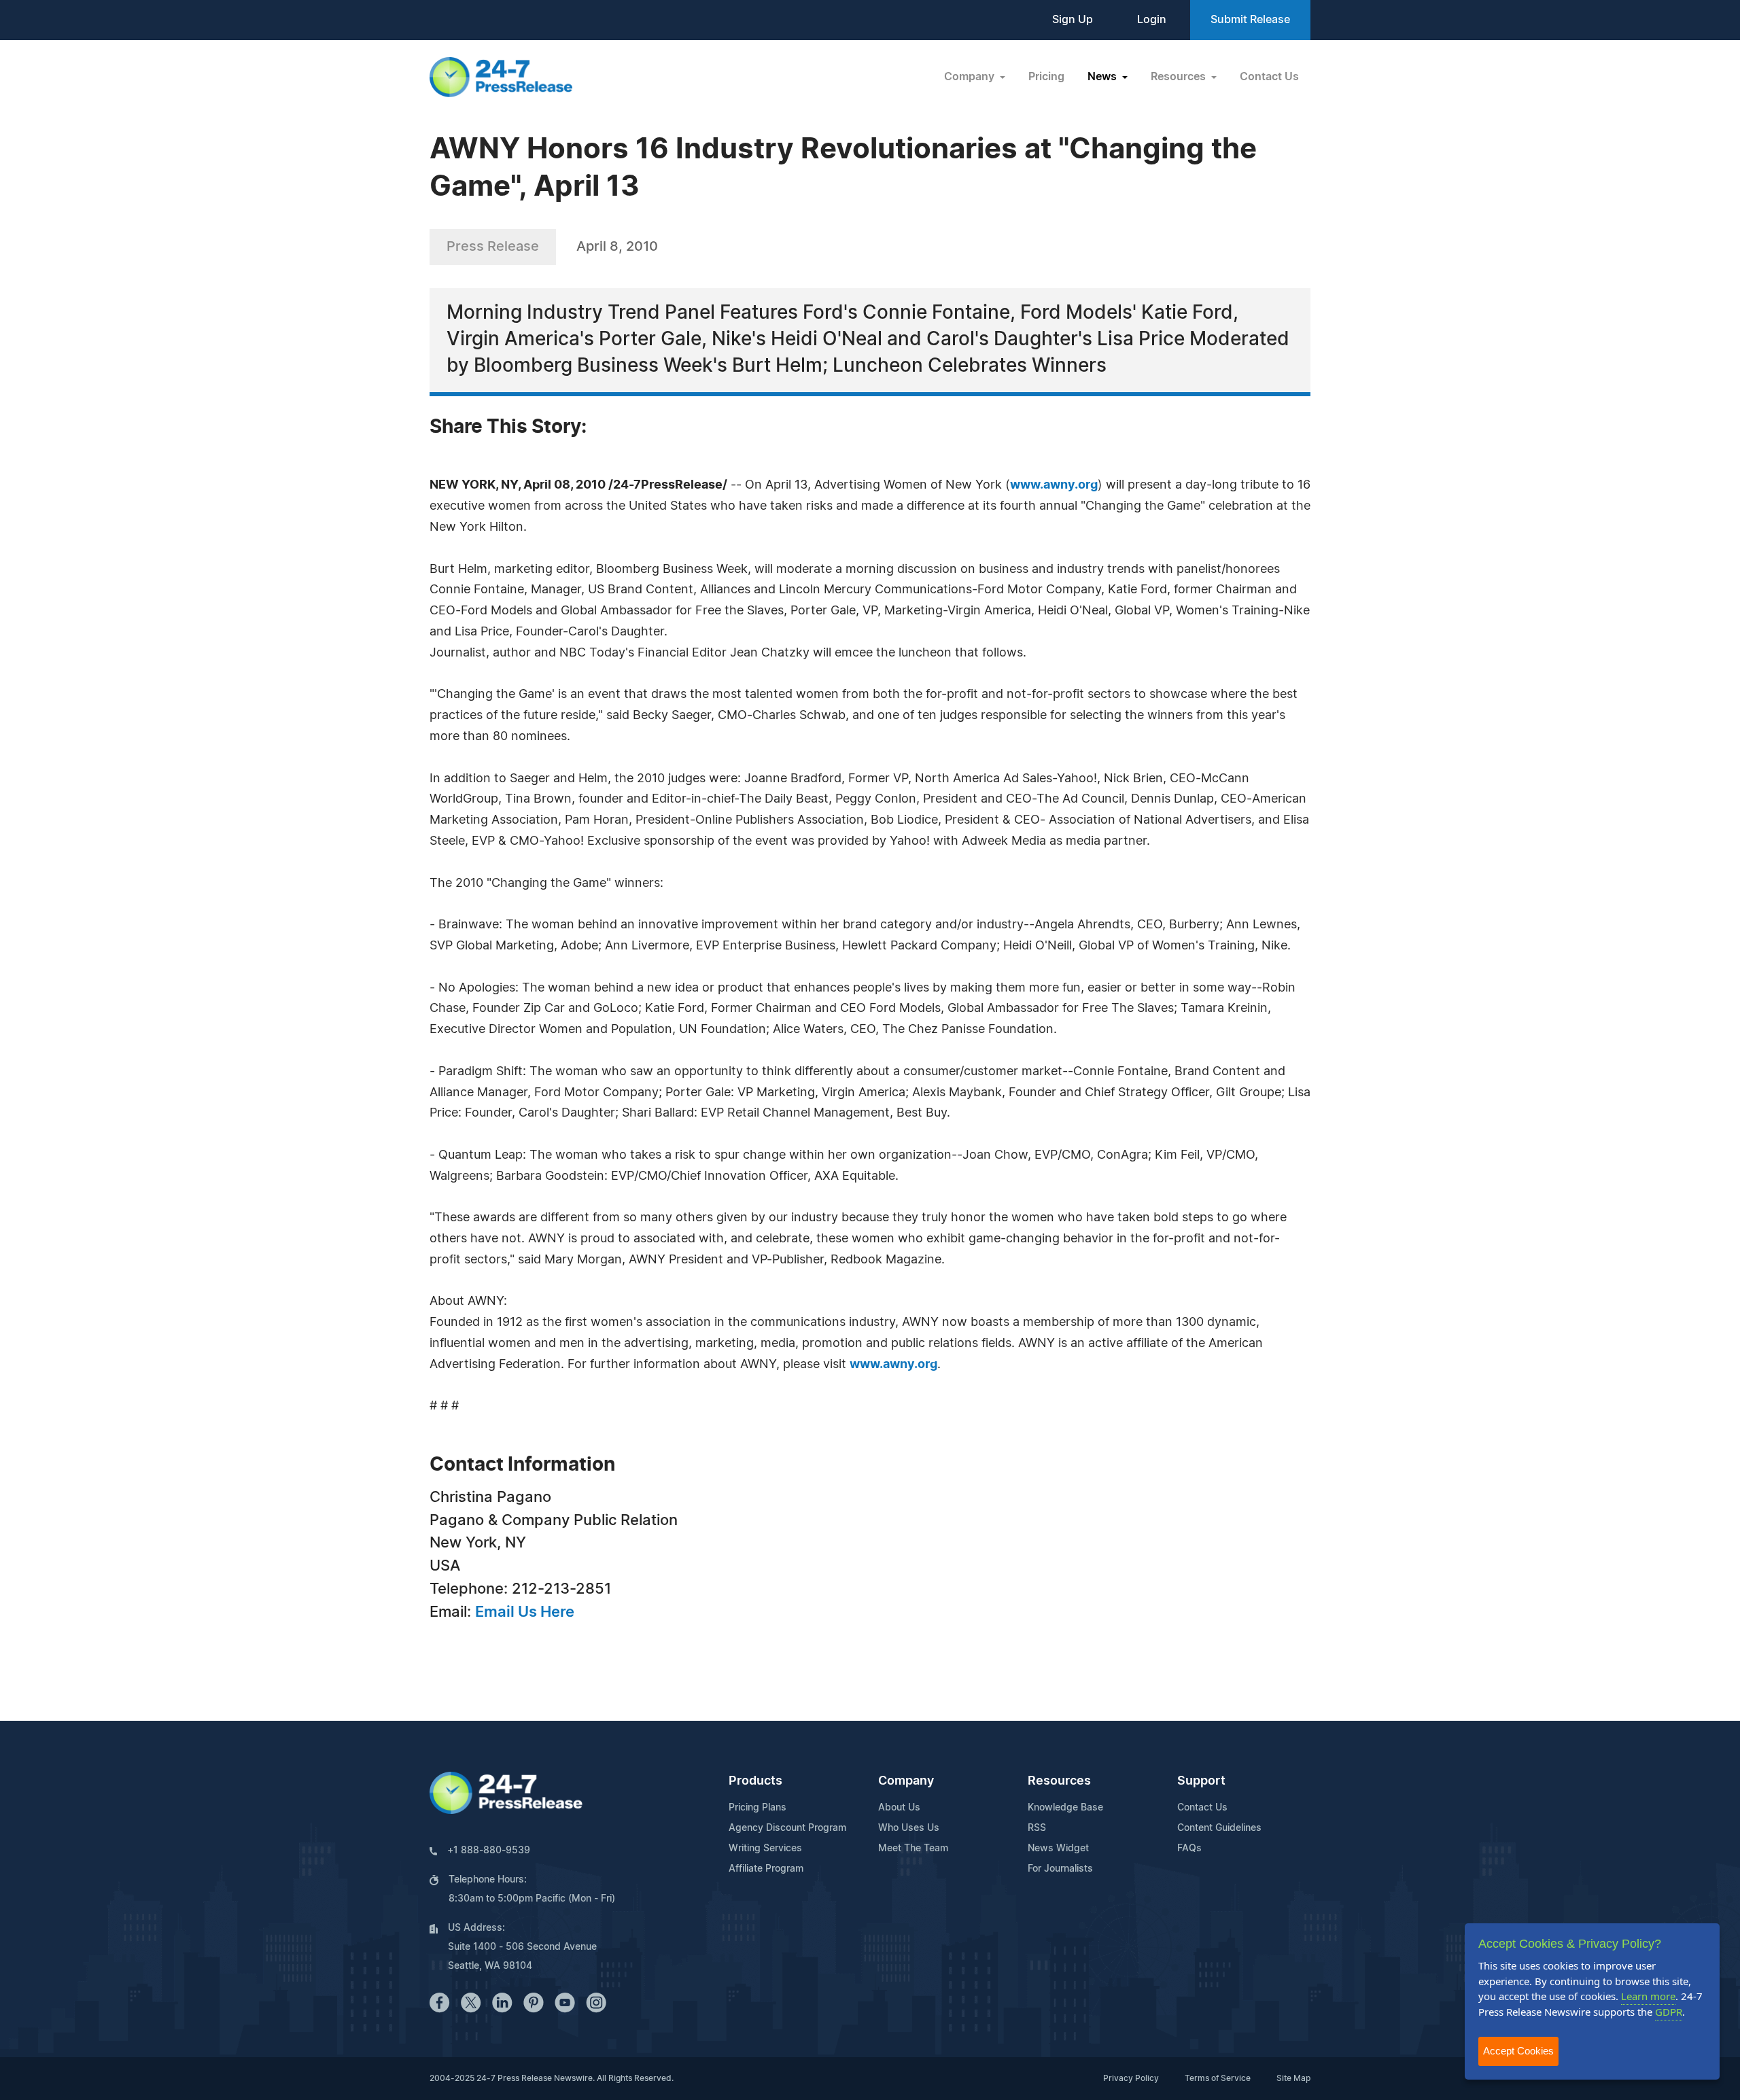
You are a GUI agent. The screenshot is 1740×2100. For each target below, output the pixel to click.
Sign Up (1073, 20)
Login (1152, 20)
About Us (899, 1808)
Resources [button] (1180, 77)
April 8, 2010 (617, 247)
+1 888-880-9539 (489, 1851)
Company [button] (971, 77)
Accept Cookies (1518, 2051)
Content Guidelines (1219, 1828)
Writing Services (765, 1849)
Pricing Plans (758, 1808)
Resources (1059, 1781)
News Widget (1058, 1849)
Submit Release (1250, 20)
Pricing (1046, 77)
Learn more (1648, 1996)
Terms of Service (1218, 2078)
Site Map (1293, 2078)
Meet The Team (913, 1849)
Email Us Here (525, 1612)
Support (1201, 1781)
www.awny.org (1054, 485)
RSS (1037, 1828)
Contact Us (1269, 77)
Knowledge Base (1065, 1808)
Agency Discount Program (787, 1828)
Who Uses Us (909, 1828)
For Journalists (1060, 1869)
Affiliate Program (766, 1869)
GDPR (1669, 2012)
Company (906, 1781)
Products (755, 1781)
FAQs (1189, 1849)
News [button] (1103, 77)
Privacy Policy (1131, 2078)
